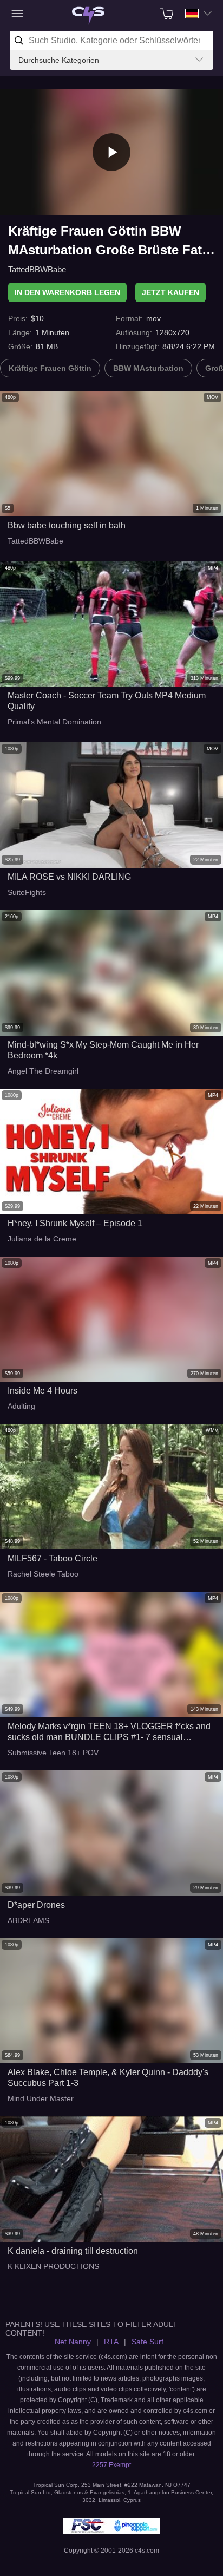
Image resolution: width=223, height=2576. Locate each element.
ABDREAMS (28, 1920)
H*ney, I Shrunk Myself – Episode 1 (75, 1223)
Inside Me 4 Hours (42, 1391)
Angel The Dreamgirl (43, 1071)
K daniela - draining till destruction (73, 2251)
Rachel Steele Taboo (43, 1574)
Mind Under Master (41, 2098)
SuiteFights (27, 892)
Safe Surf (147, 2342)
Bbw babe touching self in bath (67, 525)
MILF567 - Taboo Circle (53, 1558)
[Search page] (88, 16)
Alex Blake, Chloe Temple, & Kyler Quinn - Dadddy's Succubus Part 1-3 (108, 2078)
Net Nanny (73, 2342)
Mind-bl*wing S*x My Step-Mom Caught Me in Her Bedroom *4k (103, 1050)
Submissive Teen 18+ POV (53, 1753)
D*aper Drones (36, 1905)
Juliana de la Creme (42, 1239)
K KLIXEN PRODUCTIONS (53, 2266)
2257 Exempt (111, 2465)
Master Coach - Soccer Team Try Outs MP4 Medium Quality (107, 701)
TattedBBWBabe (37, 269)
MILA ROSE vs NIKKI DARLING (69, 877)
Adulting (21, 1406)
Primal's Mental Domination (54, 722)
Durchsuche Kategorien (59, 60)
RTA (111, 2342)
